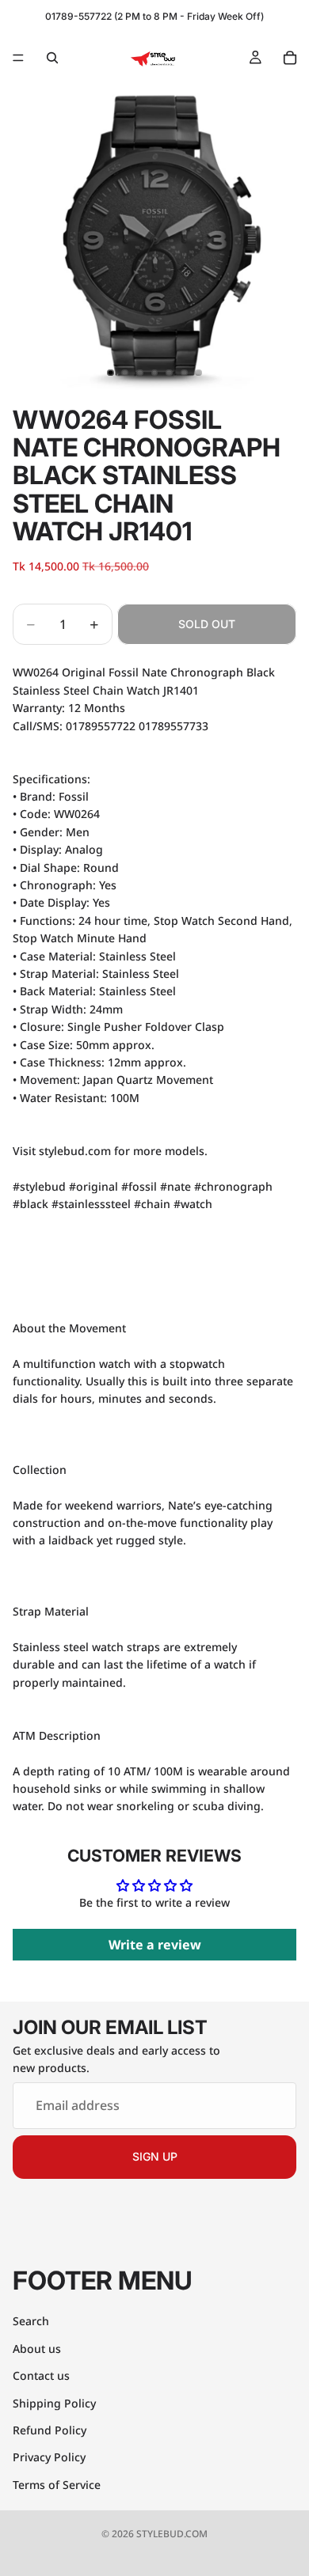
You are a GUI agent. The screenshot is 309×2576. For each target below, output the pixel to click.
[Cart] (290, 58)
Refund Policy (50, 2430)
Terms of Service (57, 2485)
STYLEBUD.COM (172, 2534)
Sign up (155, 2156)
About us (37, 2349)
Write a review (155, 1945)
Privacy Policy (49, 2457)
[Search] (52, 58)
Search (31, 2321)
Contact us (41, 2375)
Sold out (207, 624)
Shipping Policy (54, 2403)
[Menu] (18, 58)
